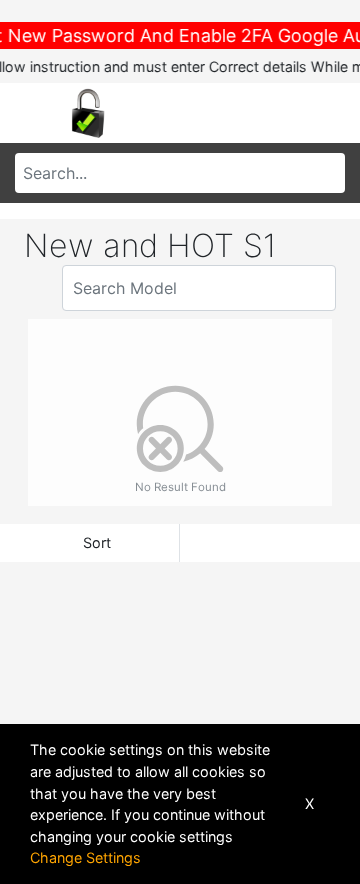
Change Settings (85, 857)
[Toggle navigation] (34, 113)
